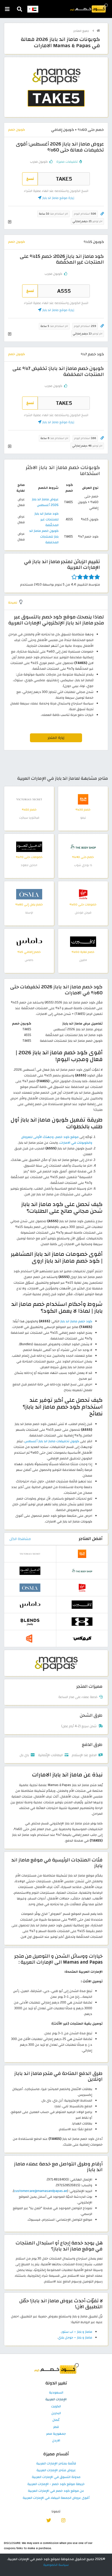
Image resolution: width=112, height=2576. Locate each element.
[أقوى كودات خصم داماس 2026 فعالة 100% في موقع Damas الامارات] (29, 941)
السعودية (56, 2393)
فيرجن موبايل (83, 913)
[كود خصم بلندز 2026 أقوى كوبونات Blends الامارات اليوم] (30, 1621)
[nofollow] (56, 90)
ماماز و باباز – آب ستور (77, 2332)
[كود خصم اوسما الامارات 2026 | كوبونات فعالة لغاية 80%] (29, 894)
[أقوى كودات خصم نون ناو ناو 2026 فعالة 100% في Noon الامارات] (30, 1638)
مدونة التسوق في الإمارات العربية (56, 2477)
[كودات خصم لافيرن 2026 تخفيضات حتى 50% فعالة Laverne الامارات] (83, 941)
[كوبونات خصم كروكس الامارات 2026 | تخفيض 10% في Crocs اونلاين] (82, 1638)
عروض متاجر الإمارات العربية (56, 2470)
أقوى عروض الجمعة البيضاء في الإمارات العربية (56, 2498)
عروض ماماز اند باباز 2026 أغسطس (45, 502)
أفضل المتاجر (91, 1539)
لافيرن (83, 960)
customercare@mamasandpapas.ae (41, 2191)
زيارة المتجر (56, 738)
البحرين (56, 2413)
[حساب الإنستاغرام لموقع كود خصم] (63, 2520)
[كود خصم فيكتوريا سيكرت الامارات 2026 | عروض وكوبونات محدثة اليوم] (29, 799)
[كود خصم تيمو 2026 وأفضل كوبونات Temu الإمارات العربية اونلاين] (83, 799)
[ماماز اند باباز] (56, 1663)
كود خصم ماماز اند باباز (76, 1321)
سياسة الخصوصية (56, 2565)
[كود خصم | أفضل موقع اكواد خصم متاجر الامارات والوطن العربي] (98, 31)
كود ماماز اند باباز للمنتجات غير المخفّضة (46, 519)
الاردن (56, 2441)
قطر (56, 2427)
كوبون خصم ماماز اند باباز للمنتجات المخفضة (44, 537)
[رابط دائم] (102, 214)
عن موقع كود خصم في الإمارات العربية (56, 2491)
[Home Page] (89, 8)
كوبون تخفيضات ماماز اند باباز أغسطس (52, 1441)
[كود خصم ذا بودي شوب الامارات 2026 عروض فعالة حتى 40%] (83, 847)
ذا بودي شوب (83, 865)
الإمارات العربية (56, 2400)
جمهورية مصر (56, 2434)
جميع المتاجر (82, 31)
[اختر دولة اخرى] (33, 9)
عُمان (56, 2420)
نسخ (30, 179)
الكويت (56, 2407)
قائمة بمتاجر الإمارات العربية (56, 2464)
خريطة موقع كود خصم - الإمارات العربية (56, 2484)
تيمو (83, 818)
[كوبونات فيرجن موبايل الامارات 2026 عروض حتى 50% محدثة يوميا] (83, 894)
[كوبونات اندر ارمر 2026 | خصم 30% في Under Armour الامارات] (82, 1621)
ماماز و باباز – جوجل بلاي (75, 2337)
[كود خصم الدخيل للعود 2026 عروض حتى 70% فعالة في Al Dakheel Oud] (29, 847)
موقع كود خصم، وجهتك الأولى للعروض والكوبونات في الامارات (57, 1140)
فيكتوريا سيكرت (29, 818)
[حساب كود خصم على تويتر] (49, 2520)
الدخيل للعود (29, 865)
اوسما (29, 913)
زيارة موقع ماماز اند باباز (58, 198)
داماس (29, 960)
